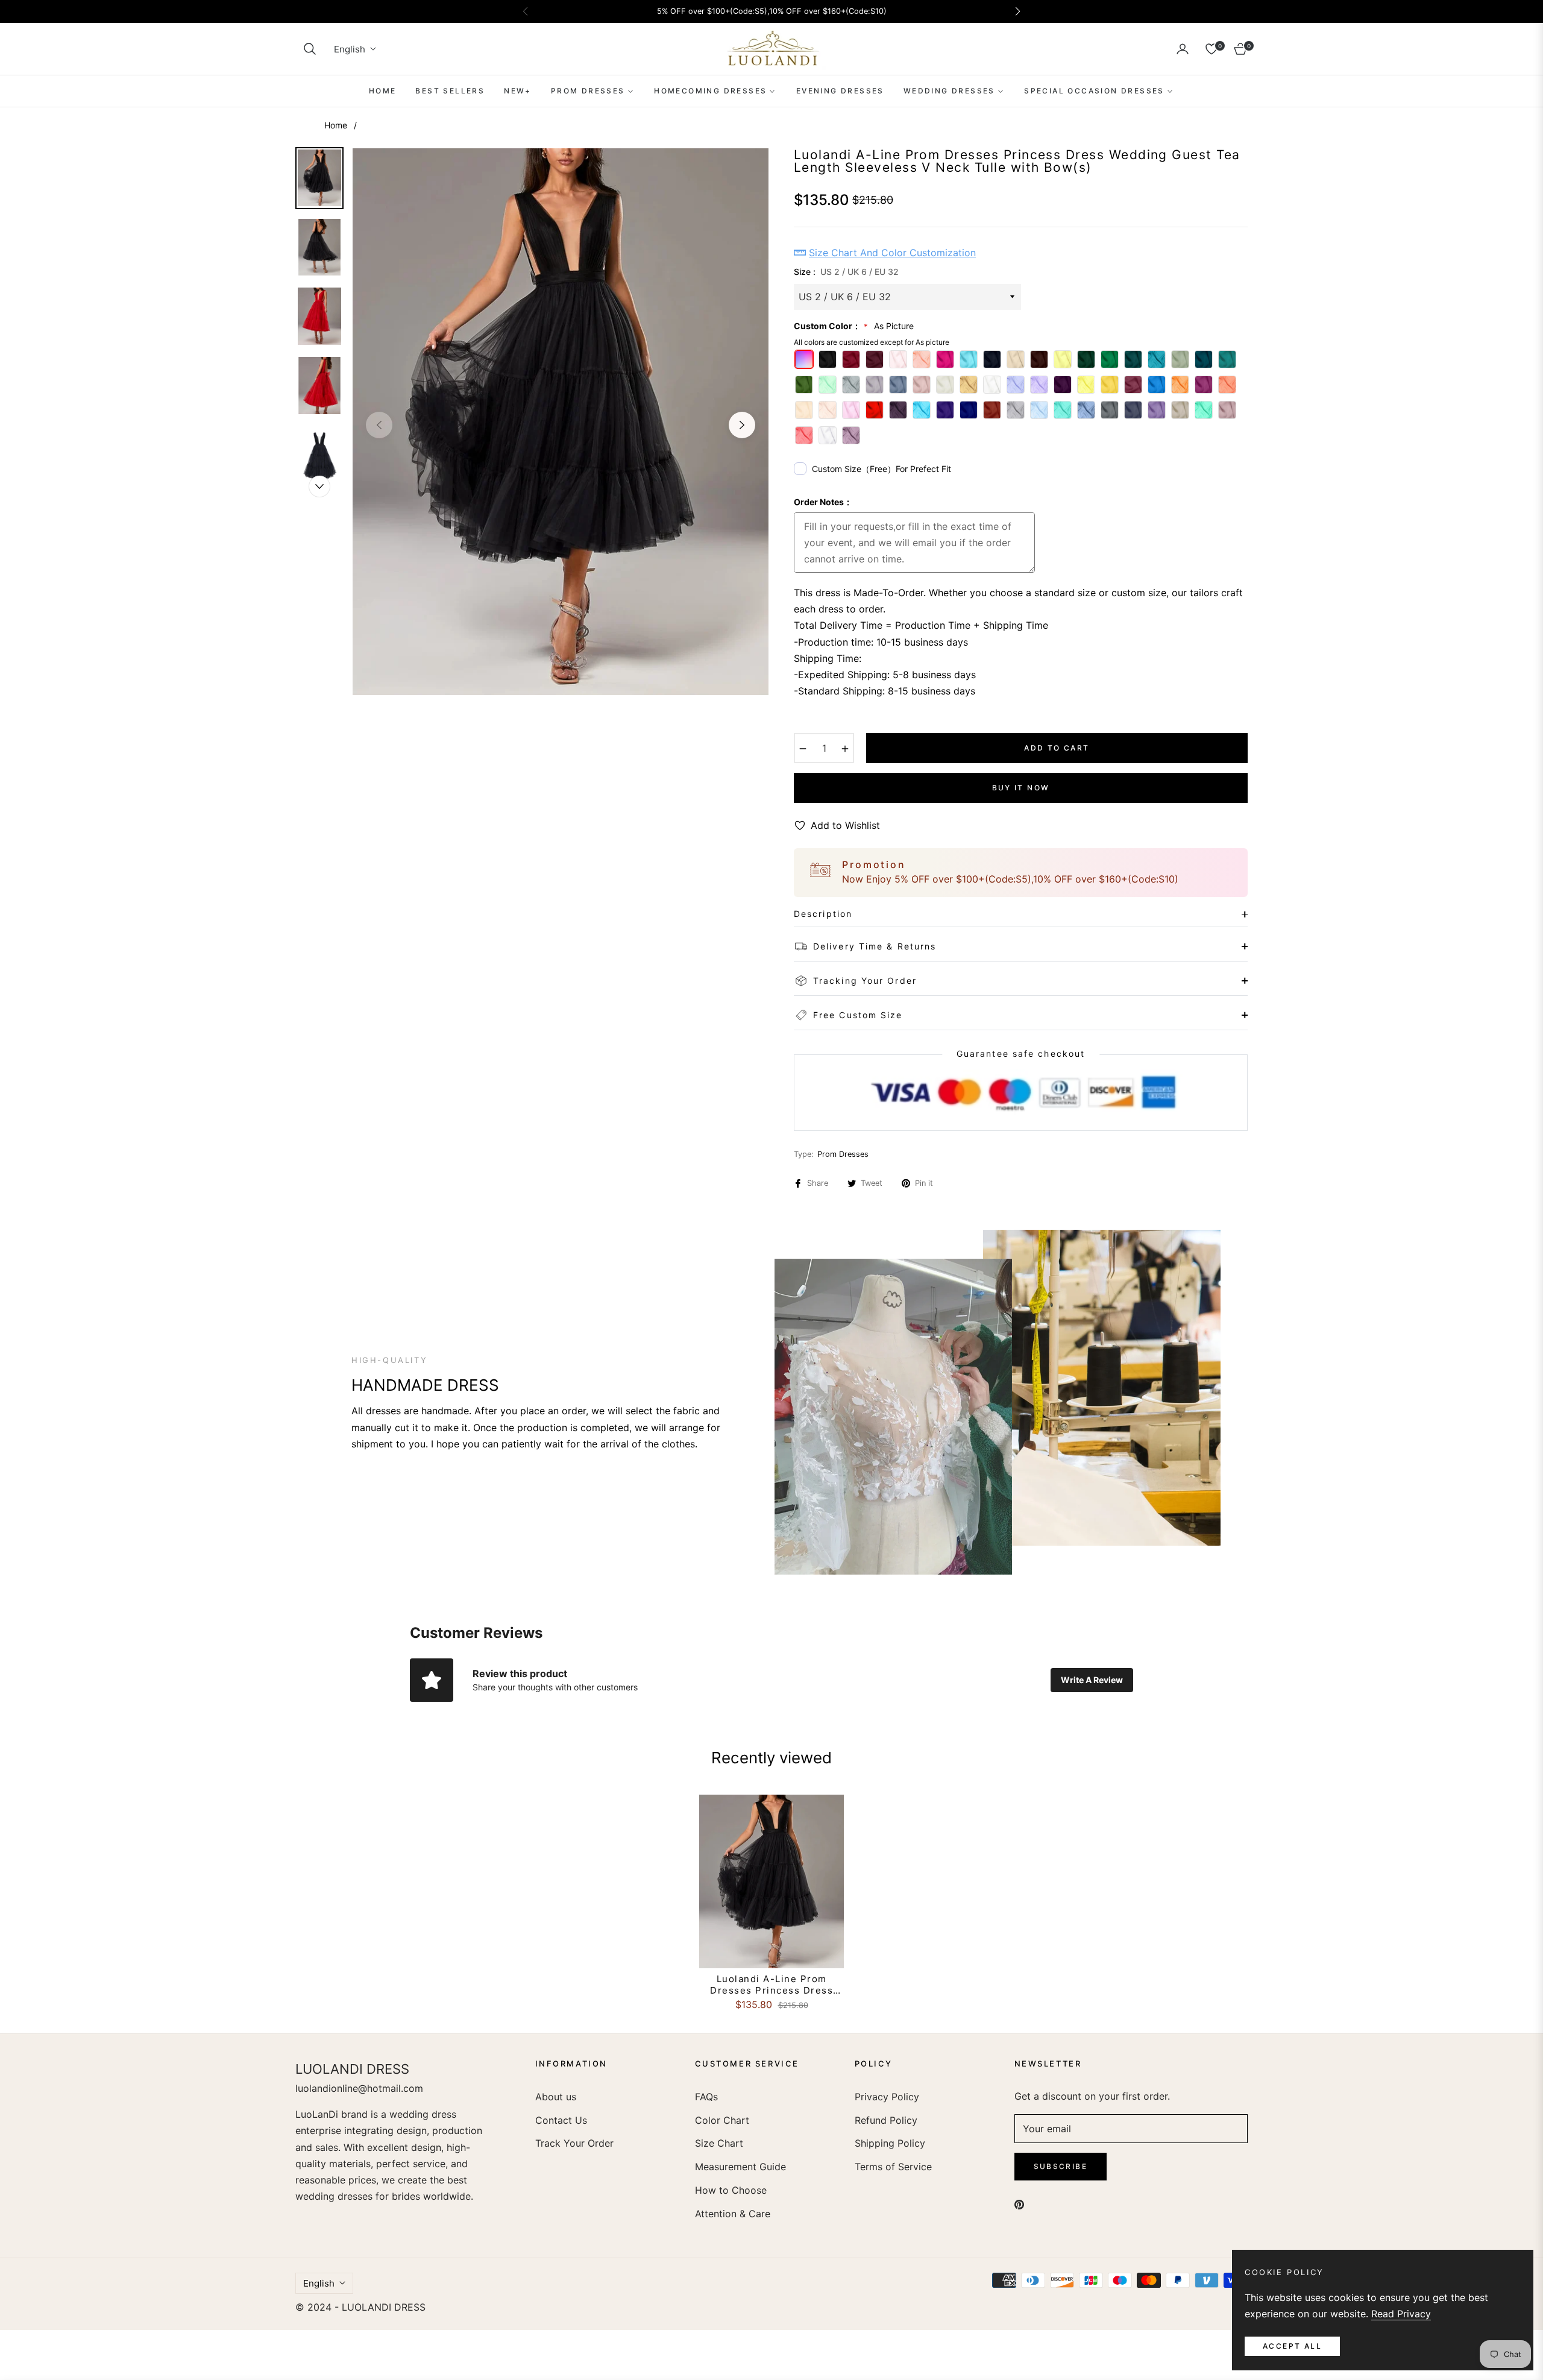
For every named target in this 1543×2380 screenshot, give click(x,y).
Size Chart (719, 2143)
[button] (310, 49)
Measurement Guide (740, 2167)
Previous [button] (379, 425)
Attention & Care (733, 2214)
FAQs (706, 2097)
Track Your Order (574, 2143)
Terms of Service (893, 2167)
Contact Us (561, 2120)
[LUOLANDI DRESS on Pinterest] (1019, 2204)
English (350, 49)
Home (336, 125)
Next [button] (742, 425)
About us (556, 2097)
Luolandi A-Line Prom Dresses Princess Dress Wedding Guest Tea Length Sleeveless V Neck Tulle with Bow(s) (772, 1985)
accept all (1292, 2346)
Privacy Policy (887, 2097)
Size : (846, 272)
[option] (561, 422)
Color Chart (722, 2120)
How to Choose (731, 2190)
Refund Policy (886, 2120)
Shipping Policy (890, 2143)
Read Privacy (1401, 2314)
